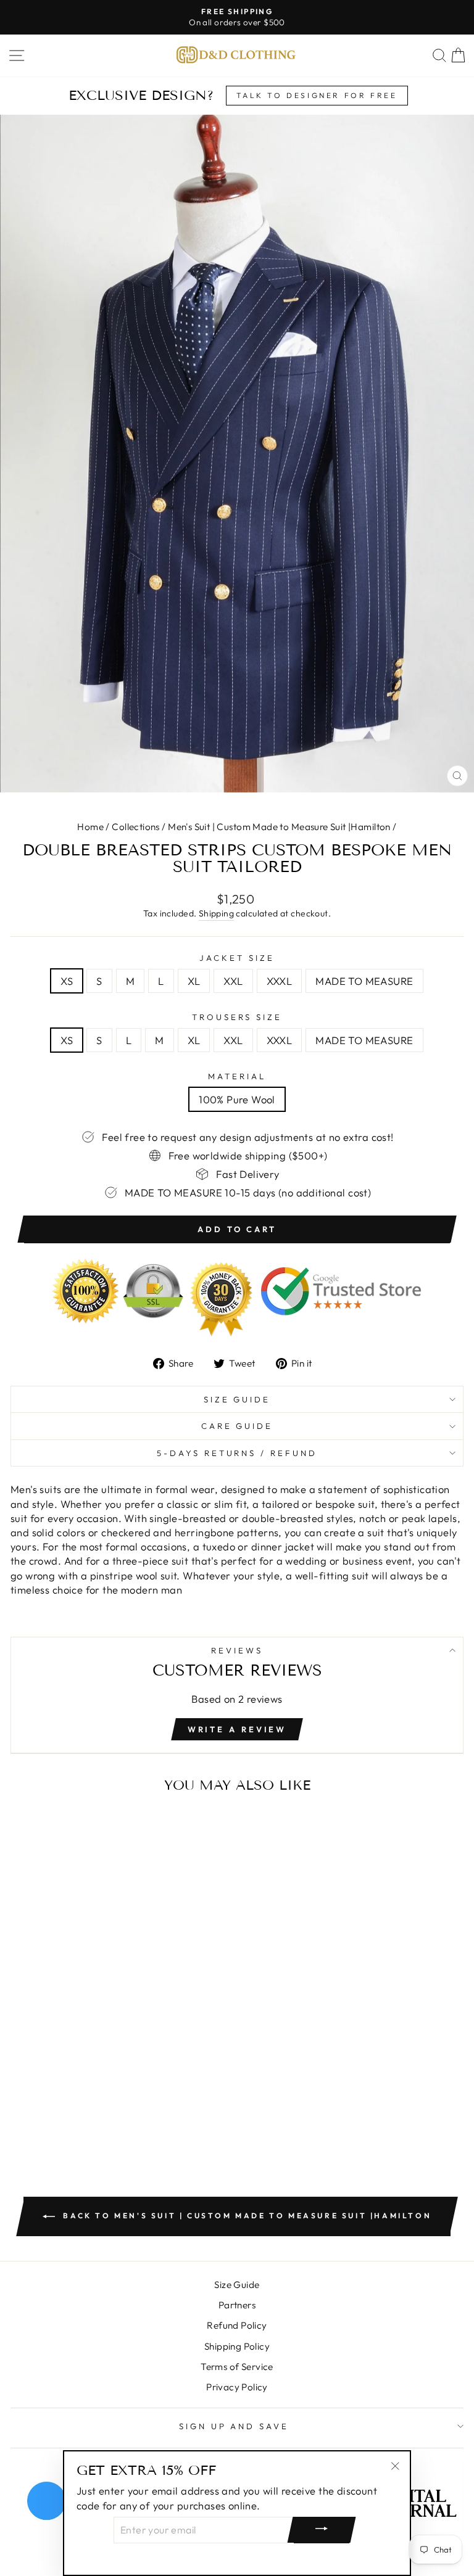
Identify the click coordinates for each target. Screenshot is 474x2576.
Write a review (237, 1729)
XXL (233, 981)
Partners (237, 2305)
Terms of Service (237, 2367)
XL (194, 981)
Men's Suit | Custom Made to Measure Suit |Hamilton (279, 827)
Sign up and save (234, 2426)
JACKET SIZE (237, 958)
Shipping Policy (237, 2346)
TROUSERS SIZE (237, 1017)
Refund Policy (237, 2325)
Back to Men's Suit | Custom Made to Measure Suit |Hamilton (246, 2216)
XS (67, 981)
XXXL (280, 981)
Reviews (237, 1650)
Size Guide (237, 1399)
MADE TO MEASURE (364, 981)
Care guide (237, 1426)
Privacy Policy (237, 2387)
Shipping (216, 913)
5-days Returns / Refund (237, 1453)
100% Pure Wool (237, 1099)
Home (90, 827)
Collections (136, 827)
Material (237, 1076)
